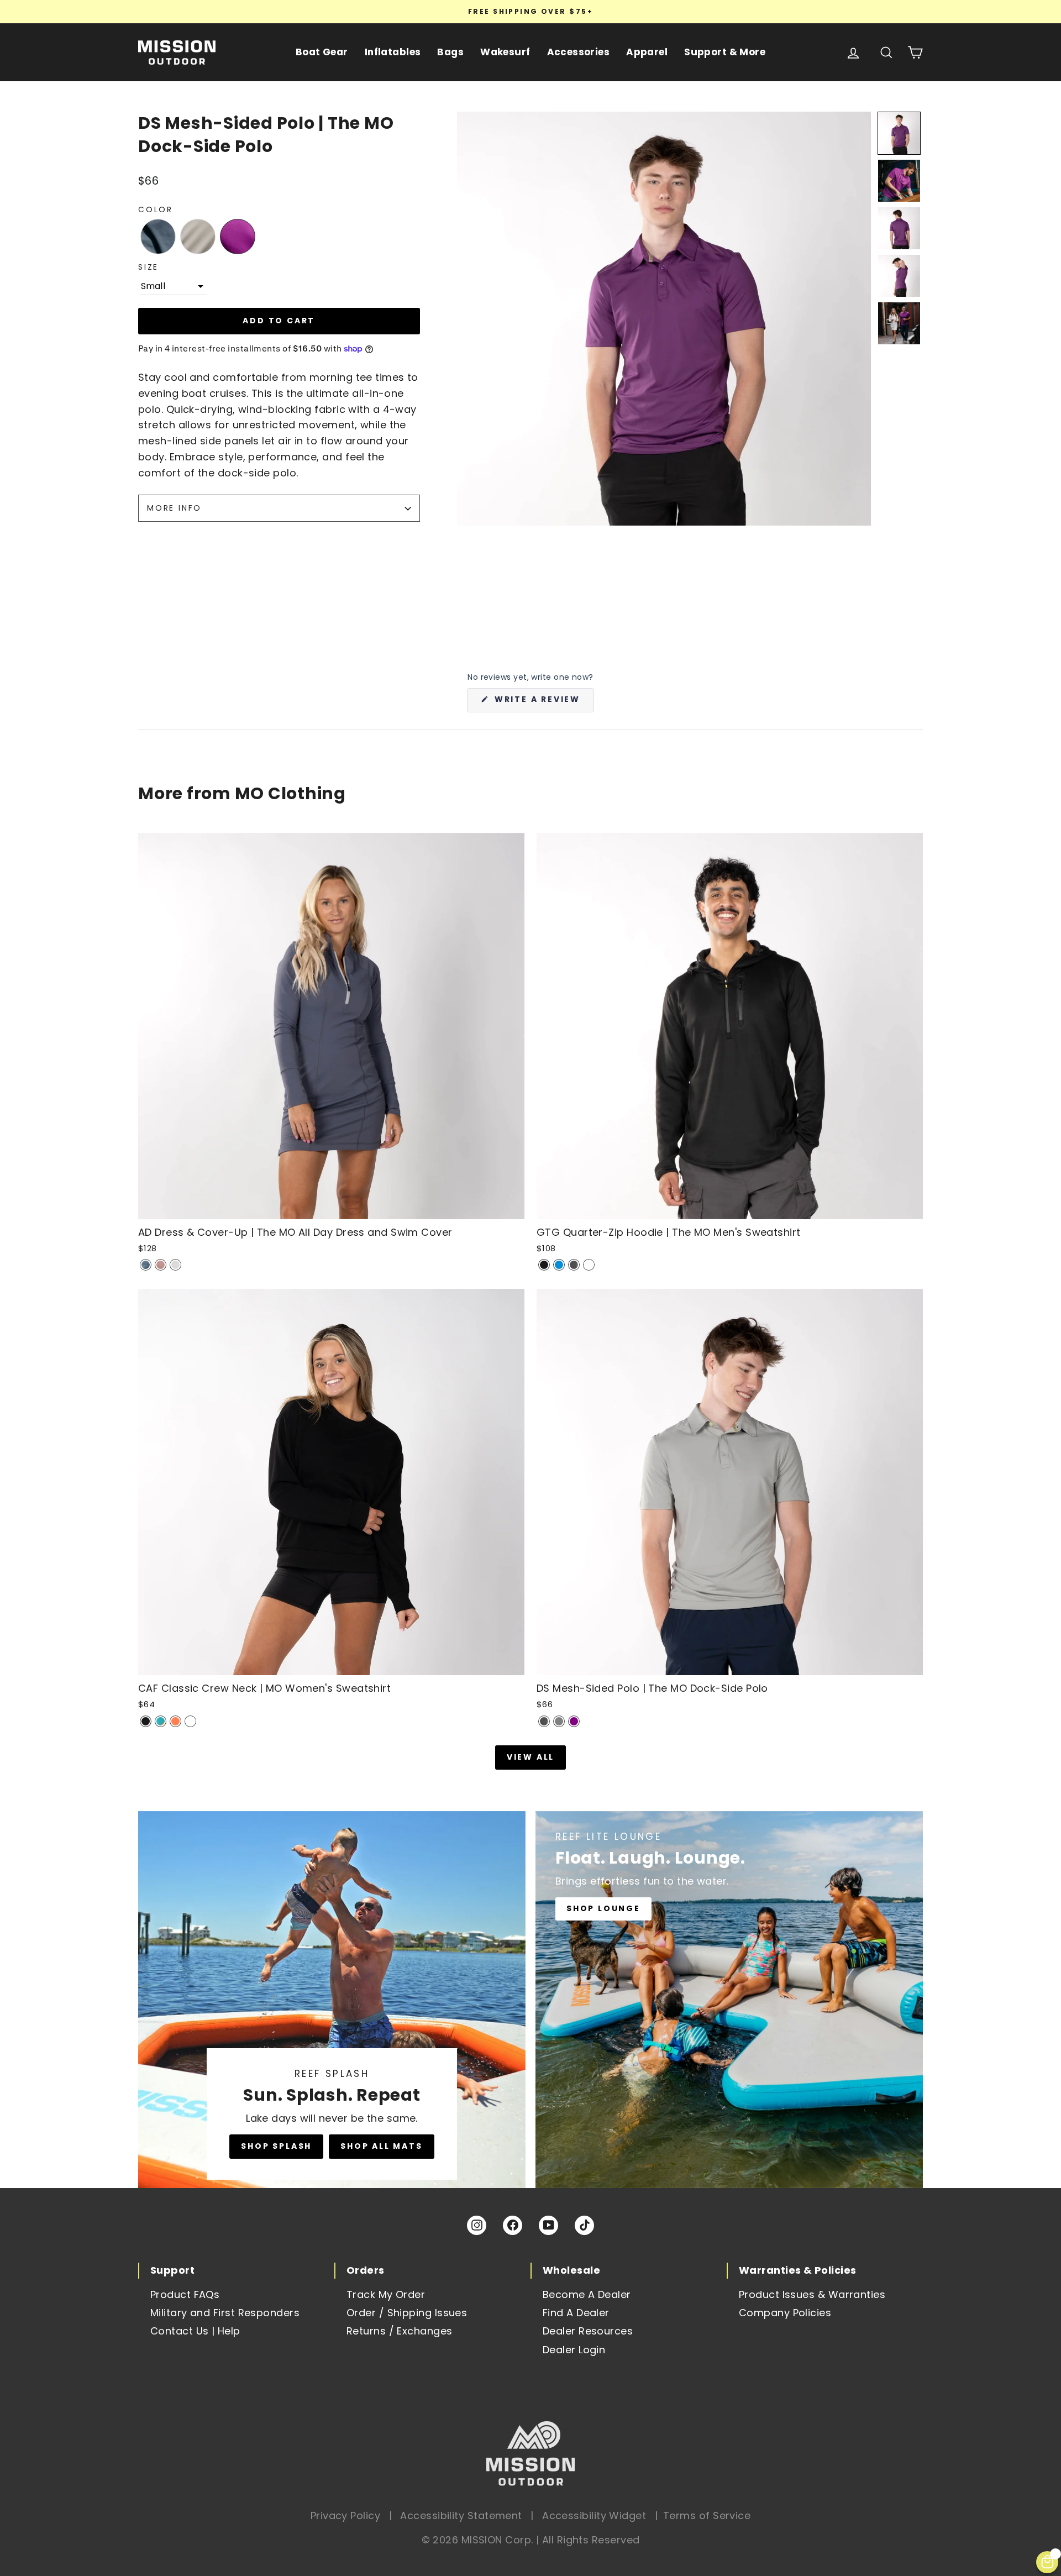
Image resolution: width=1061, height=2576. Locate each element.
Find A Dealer (576, 2313)
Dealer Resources (588, 2331)
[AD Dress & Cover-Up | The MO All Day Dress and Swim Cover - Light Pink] (161, 1265)
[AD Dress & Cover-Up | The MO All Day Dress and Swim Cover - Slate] (146, 1265)
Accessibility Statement (461, 2515)
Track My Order (386, 2294)
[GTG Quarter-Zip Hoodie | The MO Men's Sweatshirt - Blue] (559, 1265)
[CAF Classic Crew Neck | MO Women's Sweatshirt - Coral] (175, 1721)
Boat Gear (322, 52)
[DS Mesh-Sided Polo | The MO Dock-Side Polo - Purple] (574, 1721)
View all (530, 1757)
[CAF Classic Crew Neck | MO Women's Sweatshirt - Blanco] (190, 1721)
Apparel (647, 52)
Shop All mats (381, 2146)
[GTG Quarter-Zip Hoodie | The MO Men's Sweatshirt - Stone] (589, 1265)
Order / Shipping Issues (407, 2313)
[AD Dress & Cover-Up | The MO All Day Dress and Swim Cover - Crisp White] (175, 1265)
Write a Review (543, 703)
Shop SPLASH (276, 2146)
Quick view (331, 1207)
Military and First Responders (225, 2313)
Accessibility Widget (594, 2515)
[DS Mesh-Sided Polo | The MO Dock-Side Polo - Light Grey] (559, 1721)
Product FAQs (185, 2294)
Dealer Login (574, 2350)
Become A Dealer (587, 2294)
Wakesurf (505, 52)
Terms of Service (707, 2515)
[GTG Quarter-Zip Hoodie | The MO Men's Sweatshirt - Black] (544, 1265)
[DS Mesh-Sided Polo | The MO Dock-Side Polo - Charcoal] (544, 1721)
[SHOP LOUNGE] (729, 2000)
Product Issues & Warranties (812, 2294)
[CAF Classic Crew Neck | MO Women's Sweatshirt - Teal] (161, 1721)
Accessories (579, 52)
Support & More (725, 52)
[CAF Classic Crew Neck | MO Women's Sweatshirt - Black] (146, 1721)
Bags (450, 52)
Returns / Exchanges (400, 2331)
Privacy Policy (345, 2515)
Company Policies (785, 2313)
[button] (158, 237)
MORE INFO (174, 508)
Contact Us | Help (195, 2331)
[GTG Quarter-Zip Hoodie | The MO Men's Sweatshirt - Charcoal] (574, 1265)
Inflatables (393, 52)
